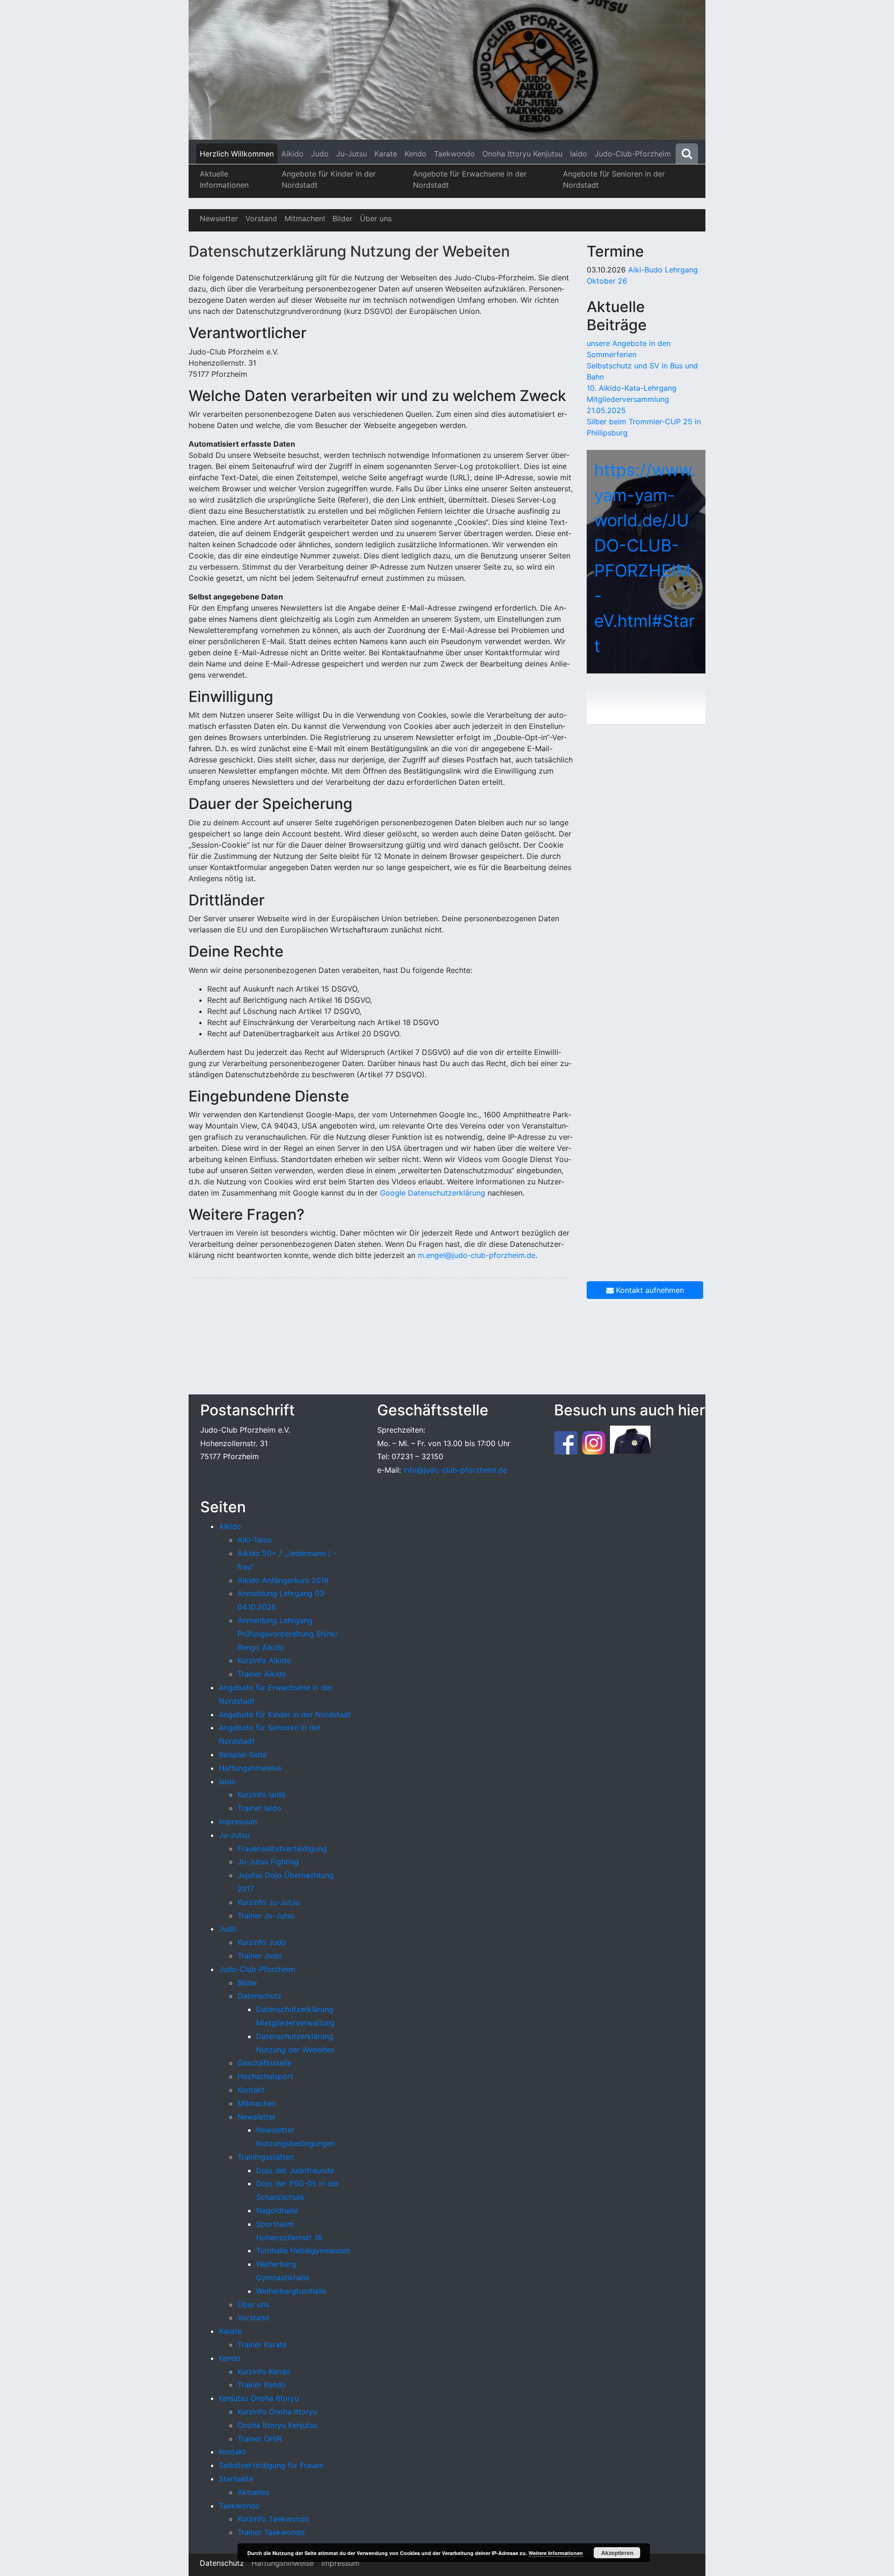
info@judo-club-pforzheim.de (455, 1470)
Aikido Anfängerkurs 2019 (283, 1580)
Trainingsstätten (266, 2157)
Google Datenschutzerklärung (433, 1193)
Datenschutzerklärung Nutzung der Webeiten (349, 251)
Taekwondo (454, 154)
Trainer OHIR (260, 2439)
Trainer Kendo (262, 2385)
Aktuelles (254, 2492)
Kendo (416, 154)
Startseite (236, 2479)
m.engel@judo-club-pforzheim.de (477, 1255)
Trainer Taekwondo (271, 2532)
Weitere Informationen (556, 2553)
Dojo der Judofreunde (295, 2170)
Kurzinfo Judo (262, 1942)
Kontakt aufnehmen (649, 1290)
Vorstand (261, 218)
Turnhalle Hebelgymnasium (303, 2250)
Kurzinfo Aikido (264, 1660)
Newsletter (219, 218)
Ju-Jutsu (352, 154)
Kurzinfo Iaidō (262, 1794)
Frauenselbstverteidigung (282, 1849)
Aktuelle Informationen (224, 179)
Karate (386, 154)
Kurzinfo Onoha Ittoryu (277, 2412)
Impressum (238, 1822)
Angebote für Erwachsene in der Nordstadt (470, 179)
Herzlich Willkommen (237, 154)
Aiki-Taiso (255, 1540)
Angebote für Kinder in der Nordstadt (329, 179)
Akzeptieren (617, 2553)
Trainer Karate (262, 2345)
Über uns (376, 218)
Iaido (579, 154)
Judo (320, 154)
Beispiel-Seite (243, 1754)
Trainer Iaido (259, 1808)
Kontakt (251, 2090)
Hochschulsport (265, 2076)
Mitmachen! (305, 218)
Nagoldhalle (277, 2210)
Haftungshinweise (250, 1768)
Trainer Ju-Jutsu (266, 1916)
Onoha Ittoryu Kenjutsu (522, 154)
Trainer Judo (260, 1956)
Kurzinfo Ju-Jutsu (268, 1902)
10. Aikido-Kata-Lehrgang (632, 388)
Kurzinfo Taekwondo (274, 2519)
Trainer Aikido (262, 1674)
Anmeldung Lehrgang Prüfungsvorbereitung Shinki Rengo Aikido (287, 1634)
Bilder (342, 218)
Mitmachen (257, 2103)
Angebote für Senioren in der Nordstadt (614, 179)
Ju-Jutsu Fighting (268, 1862)
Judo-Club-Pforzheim (633, 154)
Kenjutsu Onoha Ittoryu (259, 2398)
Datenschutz (260, 1996)
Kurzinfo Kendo (264, 2372)
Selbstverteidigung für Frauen (271, 2465)
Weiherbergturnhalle (291, 2291)
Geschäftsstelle (264, 2063)
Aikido (292, 154)
